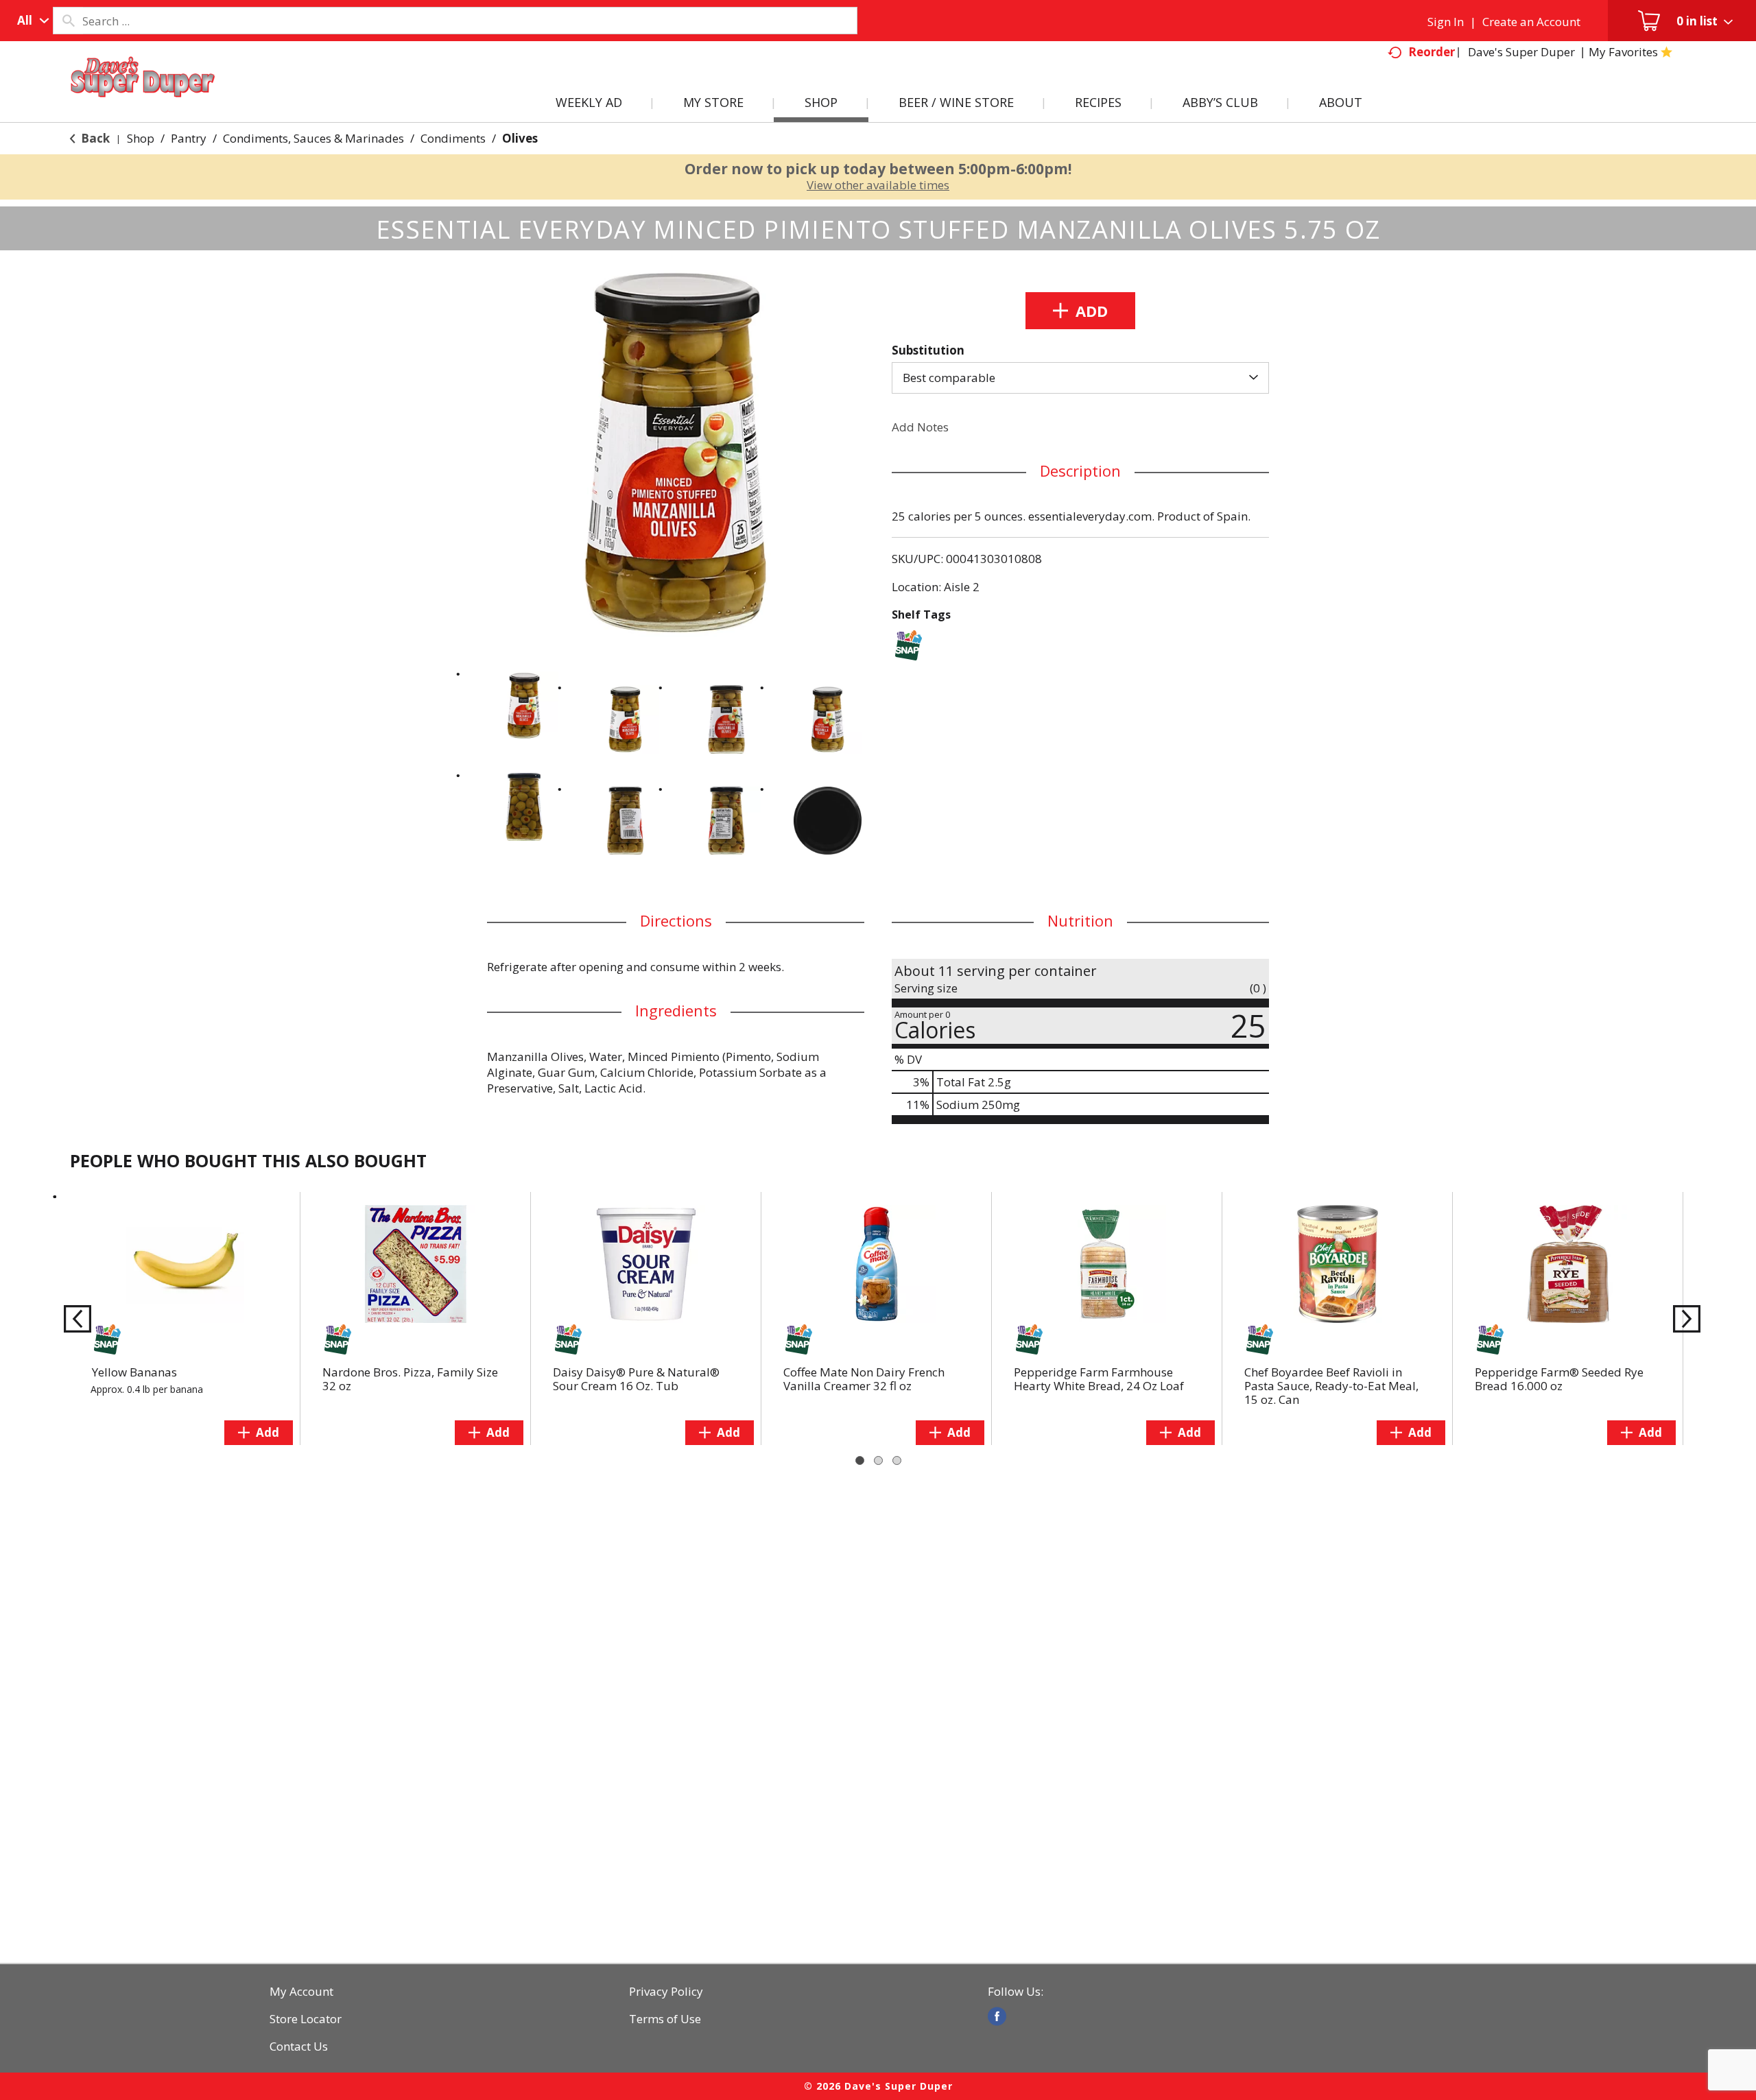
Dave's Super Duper (1521, 52)
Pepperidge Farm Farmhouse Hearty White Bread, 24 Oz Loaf (1099, 1379)
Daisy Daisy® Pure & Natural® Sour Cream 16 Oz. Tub (636, 1379)
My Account (301, 1992)
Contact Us (299, 2047)
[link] (997, 2016)
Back (94, 138)
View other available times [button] (878, 185)
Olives (520, 138)
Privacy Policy (666, 1992)
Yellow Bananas (134, 1372)
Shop (141, 138)
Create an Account (1531, 22)
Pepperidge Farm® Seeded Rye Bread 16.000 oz (1559, 1379)
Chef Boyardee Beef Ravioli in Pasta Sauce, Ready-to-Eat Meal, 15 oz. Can (1331, 1386)
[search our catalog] (68, 21)
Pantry (189, 138)
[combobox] (30, 21)
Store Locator (306, 2019)
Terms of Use (665, 2019)
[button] (524, 706)
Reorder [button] (1432, 52)
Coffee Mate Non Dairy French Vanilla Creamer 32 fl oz (864, 1379)
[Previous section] (73, 1318)
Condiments (453, 138)
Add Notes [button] (920, 427)
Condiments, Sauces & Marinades (313, 138)
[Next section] (1683, 1318)
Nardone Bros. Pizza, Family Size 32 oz (410, 1379)
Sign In (1446, 22)
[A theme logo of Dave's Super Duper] (143, 93)
